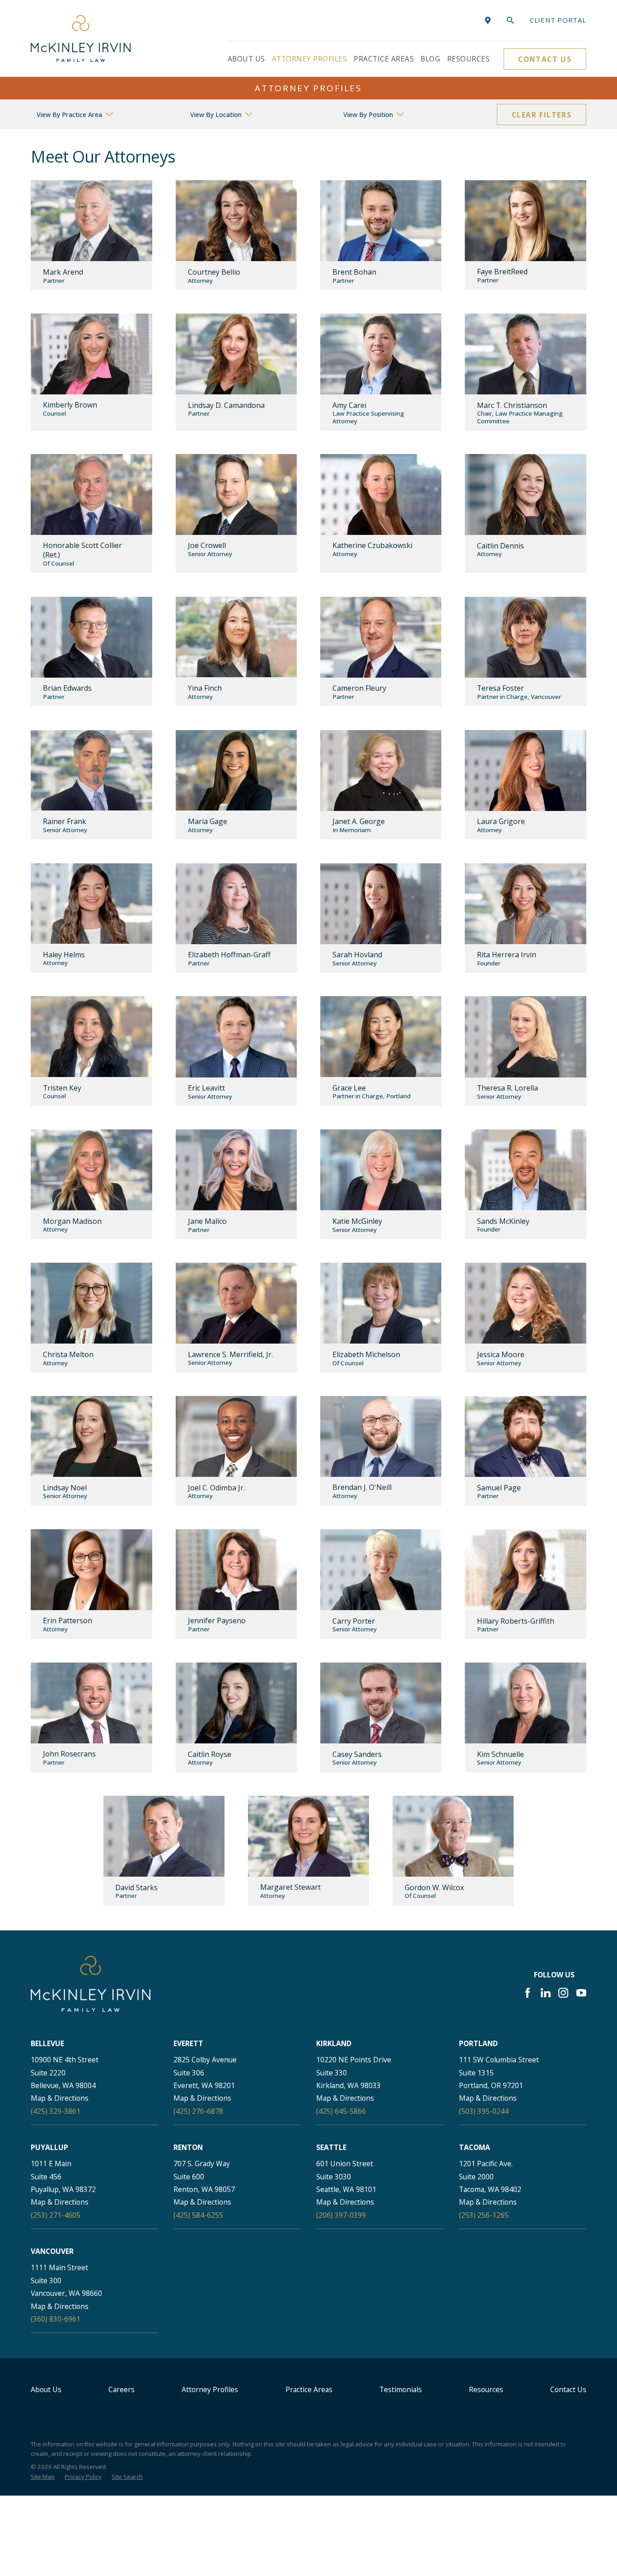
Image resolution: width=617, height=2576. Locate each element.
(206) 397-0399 (341, 2215)
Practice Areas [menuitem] (384, 59)
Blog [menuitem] (430, 59)
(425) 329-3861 (56, 2111)
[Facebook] (528, 1993)
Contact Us (545, 59)
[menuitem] (43, 2477)
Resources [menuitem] (468, 59)
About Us (46, 2389)
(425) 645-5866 (341, 2111)
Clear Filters (542, 115)
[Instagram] (563, 1993)
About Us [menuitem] (246, 59)
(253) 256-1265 (484, 2215)
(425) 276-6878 (198, 2111)
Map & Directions (60, 2098)
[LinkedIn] (546, 1993)
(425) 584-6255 (198, 2215)
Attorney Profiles (210, 2389)
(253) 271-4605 (56, 2215)
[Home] (81, 38)
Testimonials (401, 2389)
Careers (122, 2389)
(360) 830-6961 (56, 2319)
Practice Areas (309, 2389)
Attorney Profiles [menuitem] (309, 59)
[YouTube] (581, 1993)
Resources (486, 2389)
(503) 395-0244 (484, 2111)
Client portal (558, 20)
